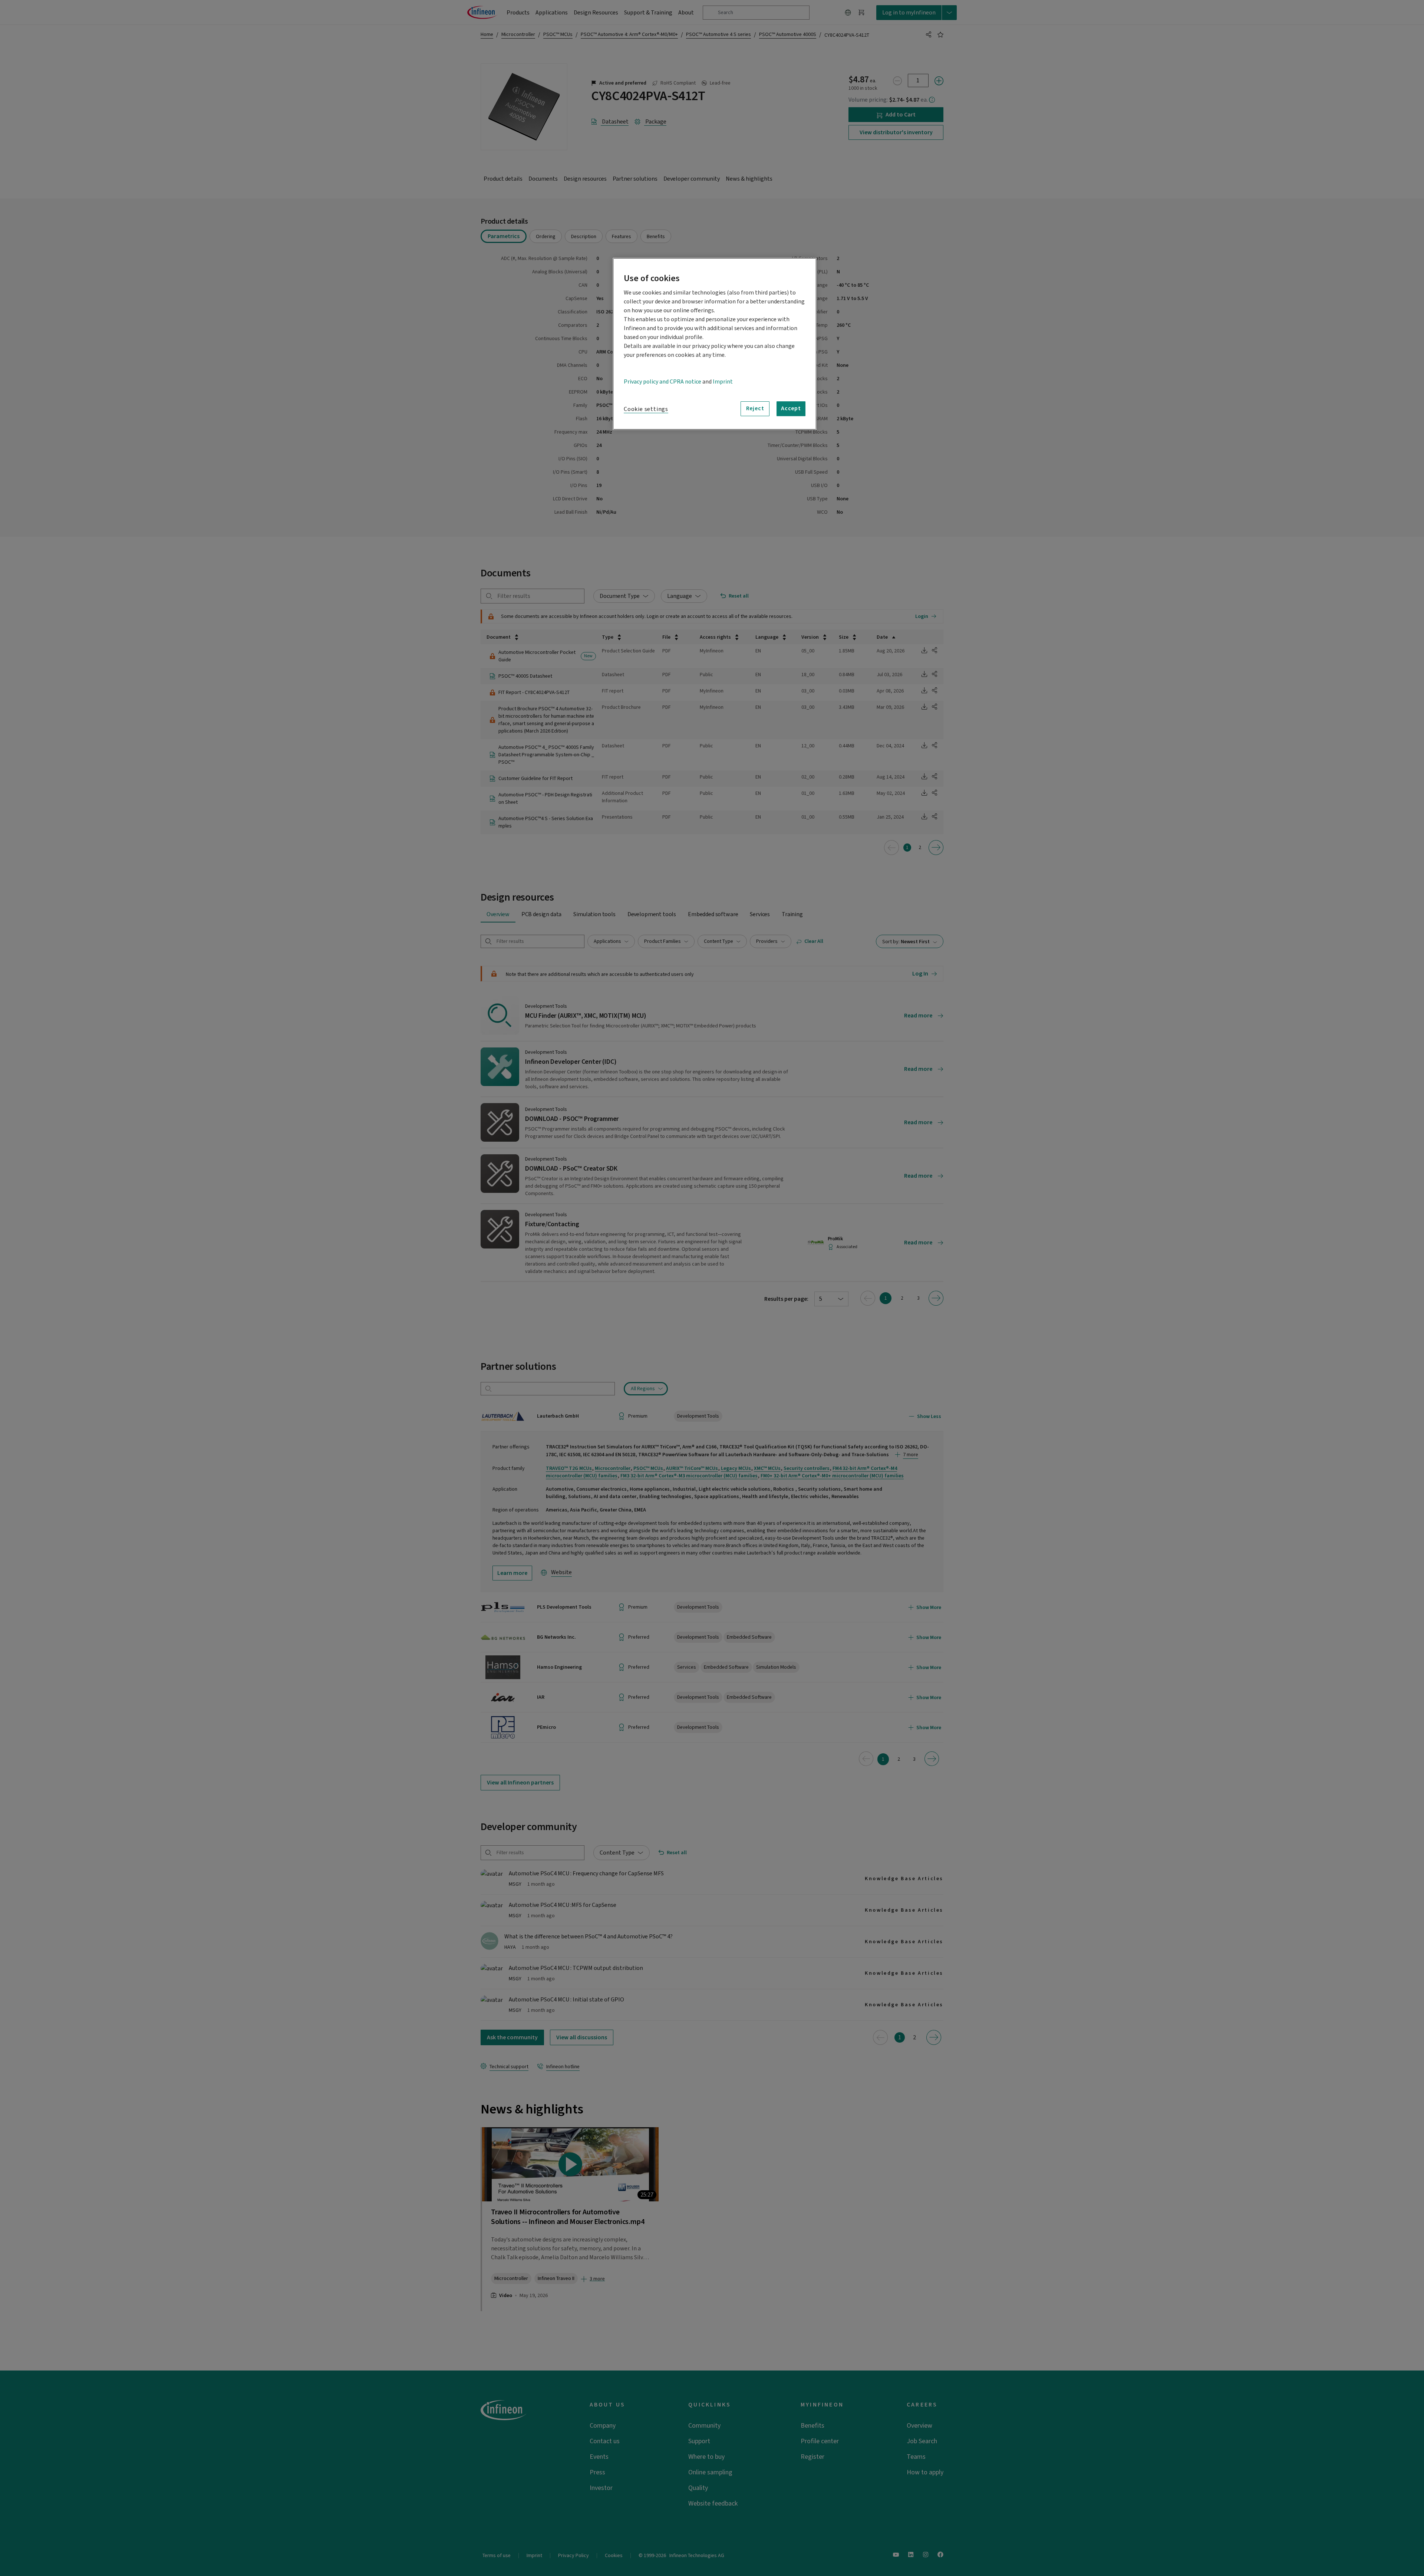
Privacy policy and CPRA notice (662, 382)
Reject (755, 408)
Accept (791, 408)
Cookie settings (646, 409)
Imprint (723, 382)
